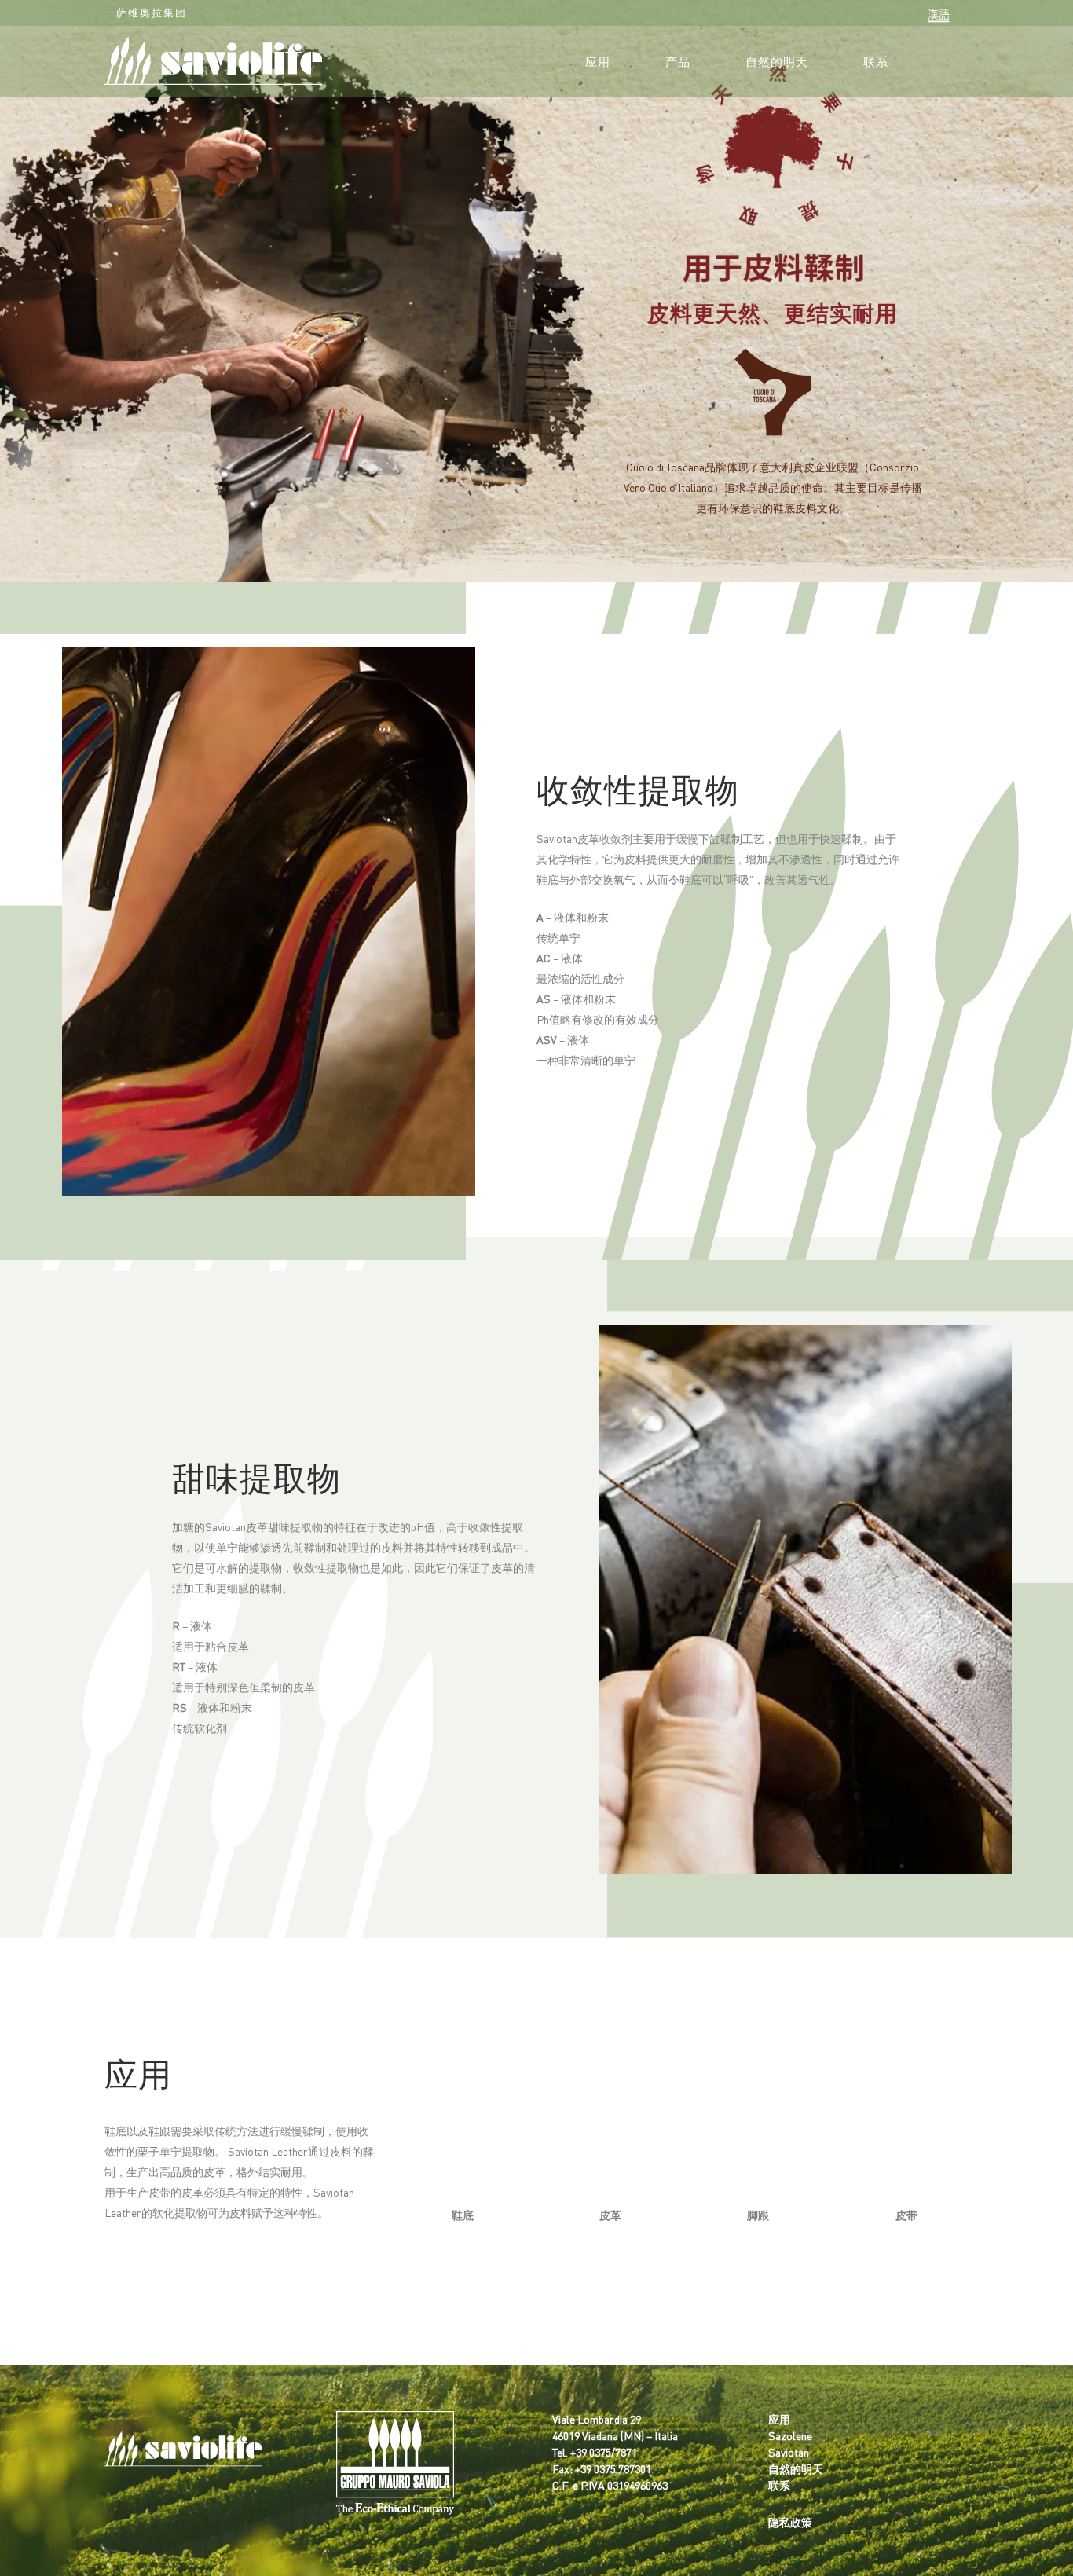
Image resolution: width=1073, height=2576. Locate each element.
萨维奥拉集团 (152, 12)
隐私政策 (790, 2522)
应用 (779, 2419)
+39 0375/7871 (604, 2452)
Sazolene (790, 2435)
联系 (779, 2485)
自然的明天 (796, 2468)
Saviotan (789, 2452)
